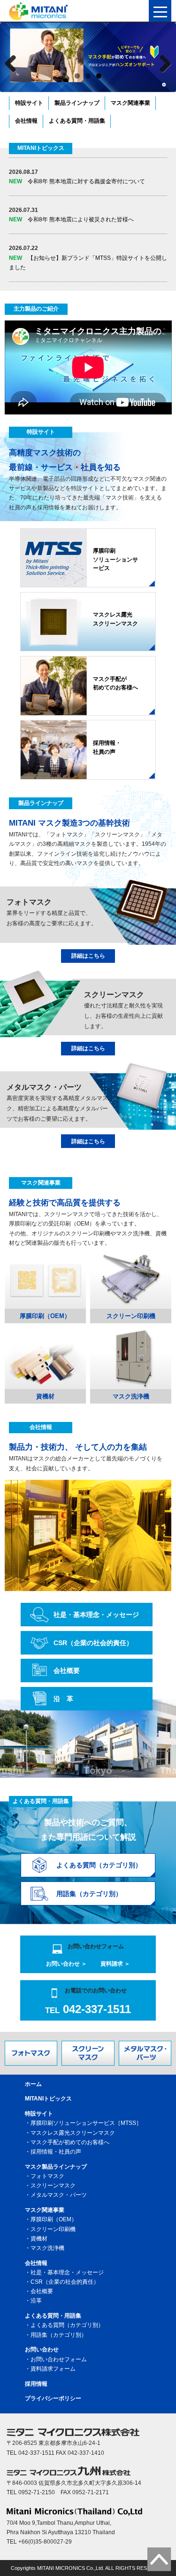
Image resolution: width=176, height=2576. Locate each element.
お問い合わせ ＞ (66, 1964)
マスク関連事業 (130, 103)
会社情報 (26, 121)
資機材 (39, 2239)
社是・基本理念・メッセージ (96, 1615)
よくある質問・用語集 (77, 121)
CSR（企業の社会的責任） (93, 1643)
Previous (12, 61)
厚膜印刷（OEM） (54, 2219)
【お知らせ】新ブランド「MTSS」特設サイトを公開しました (88, 263)
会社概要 (67, 1670)
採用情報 (36, 2384)
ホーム (33, 2084)
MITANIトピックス (48, 2099)
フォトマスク (47, 2176)
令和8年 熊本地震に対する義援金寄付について (77, 181)
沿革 (36, 2301)
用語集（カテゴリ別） (59, 2335)
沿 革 (63, 1699)
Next (164, 61)
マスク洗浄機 (47, 2248)
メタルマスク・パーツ (59, 2195)
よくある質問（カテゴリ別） (67, 2325)
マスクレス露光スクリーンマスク (73, 2133)
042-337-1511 (88, 2009)
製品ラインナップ (77, 103)
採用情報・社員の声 (56, 2152)
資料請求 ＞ (115, 1964)
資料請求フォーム (53, 2369)
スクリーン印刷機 (53, 2229)
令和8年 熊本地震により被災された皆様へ (71, 219)
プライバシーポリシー (53, 2398)
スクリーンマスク (53, 2186)
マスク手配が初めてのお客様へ (70, 2142)
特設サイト (29, 103)
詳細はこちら (88, 956)
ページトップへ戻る (159, 2559)
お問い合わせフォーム (59, 2359)
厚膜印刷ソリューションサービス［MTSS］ (86, 2123)
